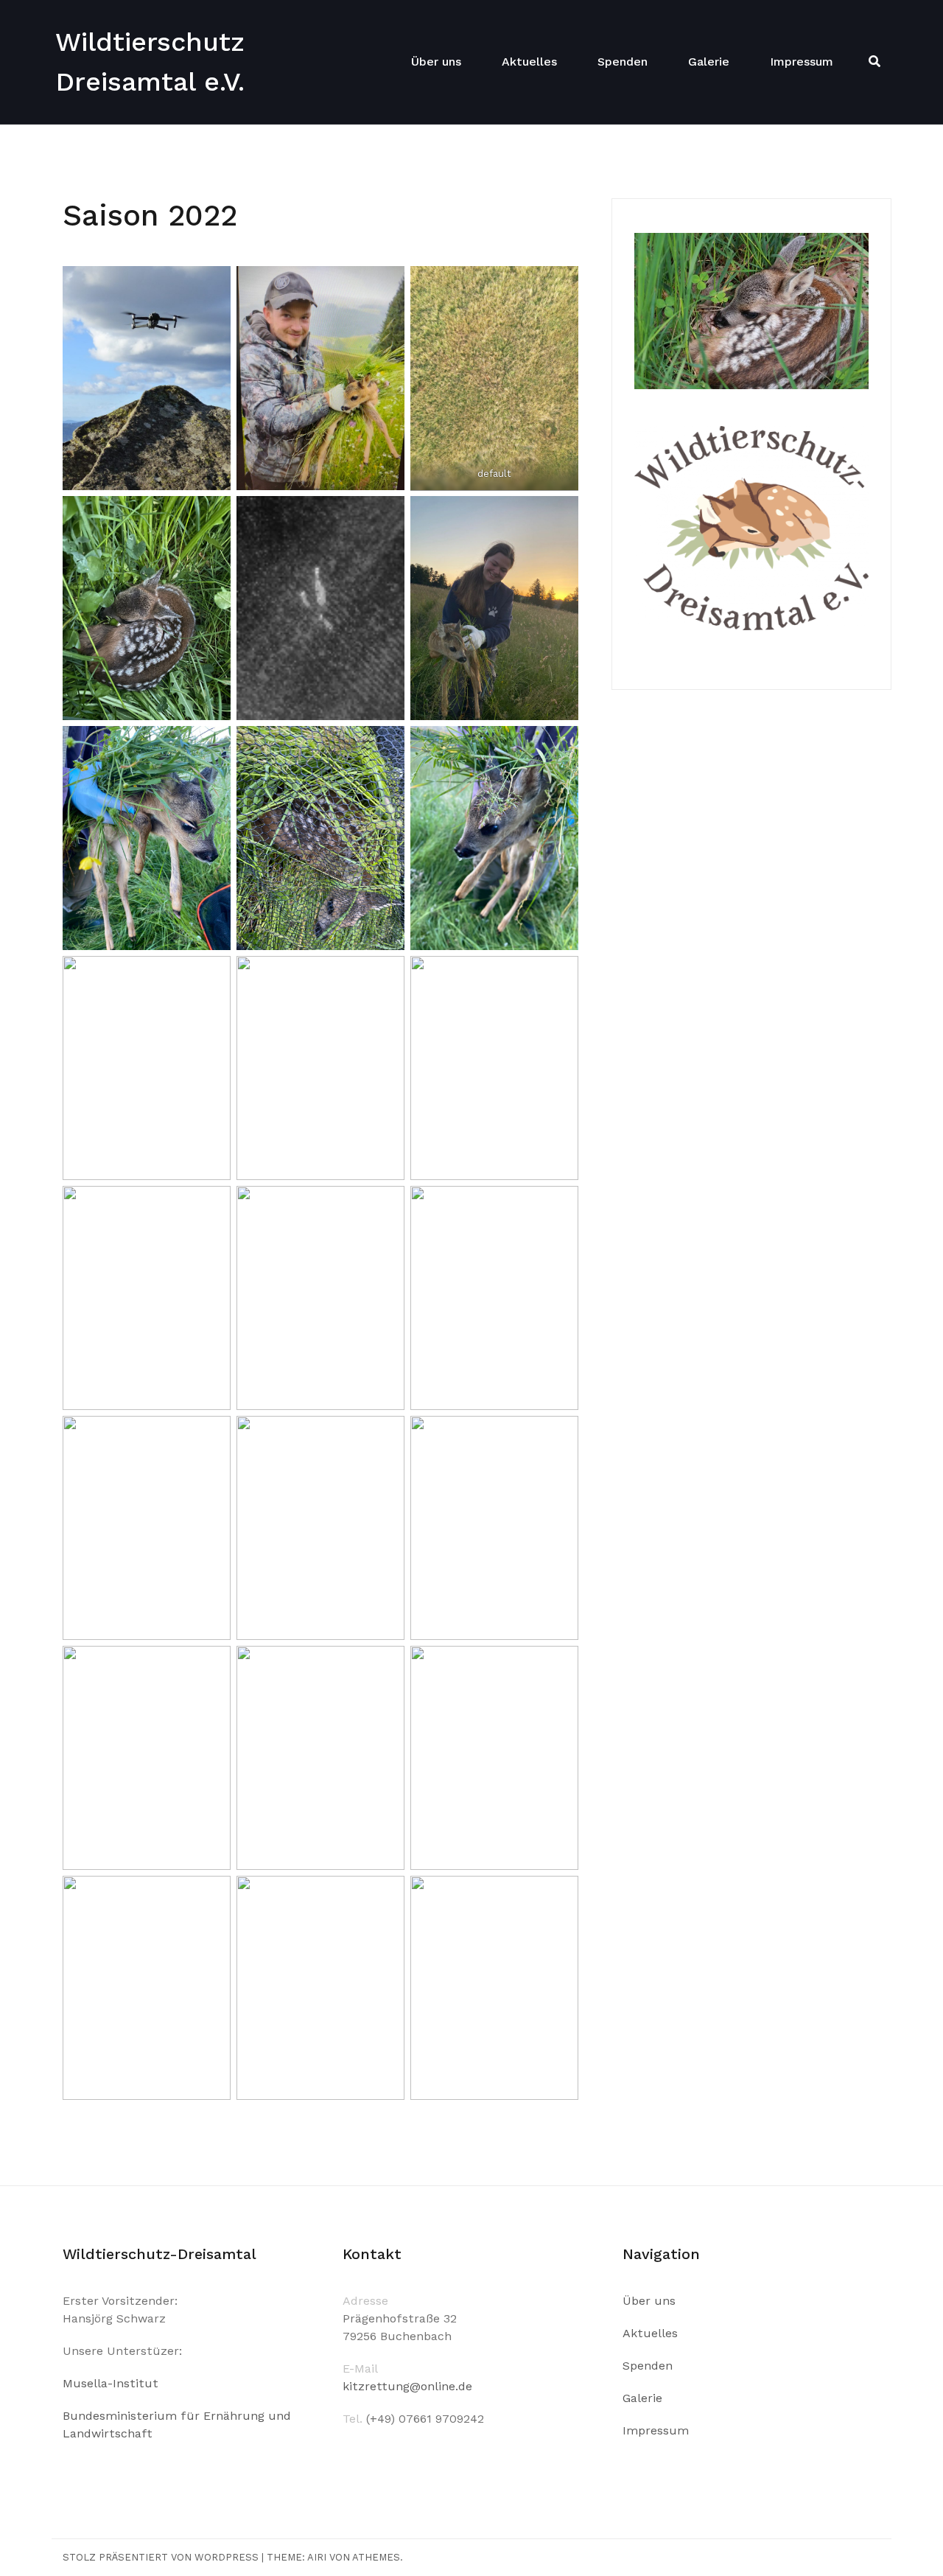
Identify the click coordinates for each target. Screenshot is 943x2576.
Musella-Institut (111, 2383)
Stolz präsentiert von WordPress (161, 2557)
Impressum (802, 62)
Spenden (623, 62)
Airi (317, 2557)
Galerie (709, 62)
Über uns (436, 62)
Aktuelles (529, 62)
